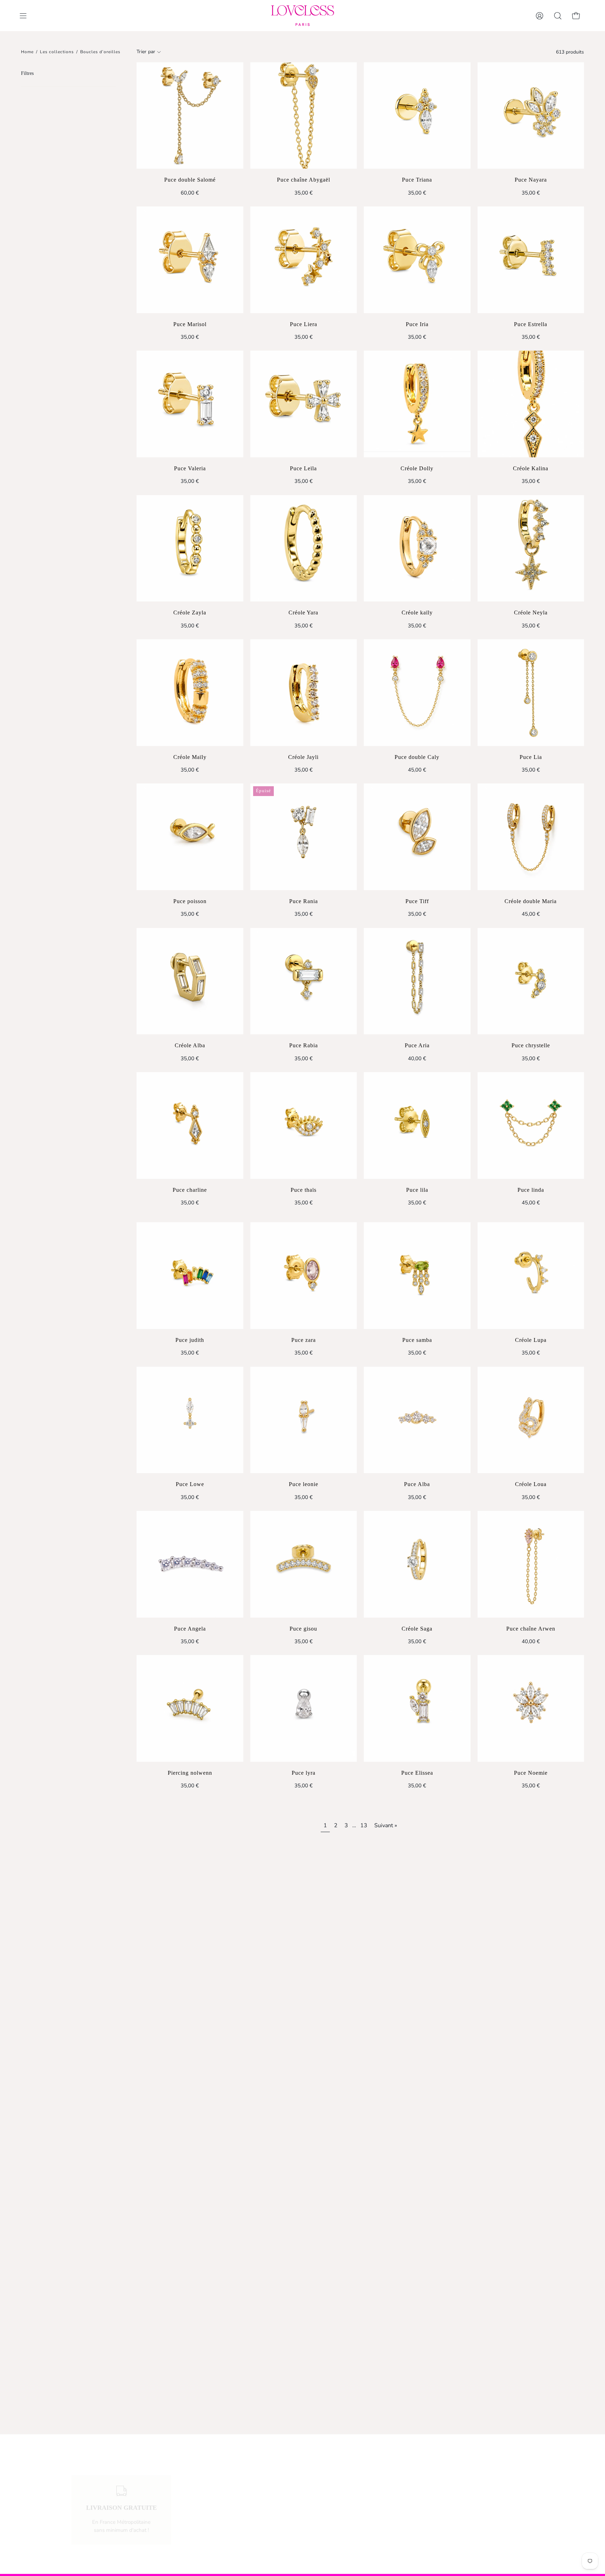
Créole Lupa (531, 1340)
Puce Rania (304, 901)
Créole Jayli (303, 757)
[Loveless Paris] (302, 16)
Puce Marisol (190, 324)
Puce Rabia (304, 1045)
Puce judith (190, 1340)
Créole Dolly (417, 468)
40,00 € (417, 1058)
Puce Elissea (417, 1773)
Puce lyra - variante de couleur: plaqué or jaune (308, 1802)
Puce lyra (304, 1773)
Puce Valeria (190, 468)
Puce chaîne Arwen (531, 1629)
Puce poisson (190, 901)
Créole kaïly (417, 613)
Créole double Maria (531, 901)
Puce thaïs (304, 1190)
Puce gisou (303, 1629)
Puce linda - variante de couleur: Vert (535, 1219)
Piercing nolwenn (190, 1773)
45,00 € (417, 770)
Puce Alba (417, 1484)
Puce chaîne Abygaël (304, 180)
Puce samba (417, 1340)
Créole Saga (417, 1629)
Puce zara (304, 1340)
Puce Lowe (190, 1484)
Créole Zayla (190, 613)
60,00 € (190, 193)
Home (27, 52)
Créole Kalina (531, 468)
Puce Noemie (531, 1773)
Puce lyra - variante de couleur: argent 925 (299, 1802)
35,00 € (304, 193)
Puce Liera (304, 324)
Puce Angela (190, 1629)
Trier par (146, 52)
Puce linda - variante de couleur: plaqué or (526, 1219)
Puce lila (417, 1190)
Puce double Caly (417, 757)
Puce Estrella (531, 324)
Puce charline (190, 1190)
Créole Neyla (531, 613)
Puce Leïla (303, 468)
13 (364, 1825)
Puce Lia (531, 757)
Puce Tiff (417, 901)
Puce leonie (304, 1484)
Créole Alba (190, 1045)
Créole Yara (303, 613)
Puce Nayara (531, 180)
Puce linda (531, 1190)
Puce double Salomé (190, 180)
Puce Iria (417, 324)
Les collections (57, 52)
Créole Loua (531, 1484)
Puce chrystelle (531, 1045)
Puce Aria (417, 1045)
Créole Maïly (190, 757)
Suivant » (386, 1825)
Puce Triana (417, 180)
